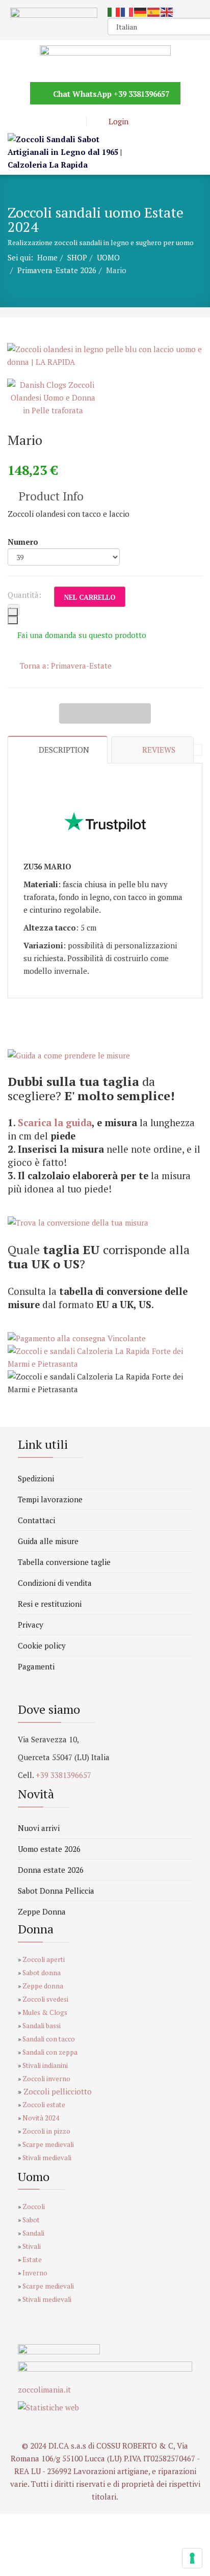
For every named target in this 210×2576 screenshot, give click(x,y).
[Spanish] (154, 11)
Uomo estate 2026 (49, 1849)
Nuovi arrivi (39, 1828)
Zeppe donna (43, 1986)
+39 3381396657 (141, 94)
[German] (141, 11)
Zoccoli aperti (44, 1959)
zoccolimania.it (44, 2389)
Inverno (35, 2273)
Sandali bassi (42, 2026)
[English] (167, 11)
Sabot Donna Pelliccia (56, 1891)
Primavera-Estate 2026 (57, 270)
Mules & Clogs (45, 2012)
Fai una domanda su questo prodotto (82, 635)
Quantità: (24, 595)
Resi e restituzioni (50, 1604)
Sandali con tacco (49, 2039)
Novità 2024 (41, 2118)
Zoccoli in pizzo (46, 2131)
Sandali (34, 2233)
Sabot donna (42, 1973)
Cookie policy (42, 1645)
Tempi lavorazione (50, 1499)
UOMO (108, 257)
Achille (82, 713)
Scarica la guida (55, 1123)
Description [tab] (64, 750)
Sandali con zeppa (50, 2052)
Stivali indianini (45, 2065)
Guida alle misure (48, 1541)
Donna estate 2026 (51, 1870)
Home (47, 257)
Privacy (31, 1625)
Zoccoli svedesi (45, 1999)
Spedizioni (36, 1478)
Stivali (32, 2246)
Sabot (31, 2220)
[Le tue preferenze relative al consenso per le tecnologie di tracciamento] (192, 2558)
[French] (127, 11)
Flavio (128, 713)
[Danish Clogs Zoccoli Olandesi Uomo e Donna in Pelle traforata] (53, 398)
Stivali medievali (47, 2158)
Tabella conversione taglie (64, 1562)
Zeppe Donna (42, 1911)
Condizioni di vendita (55, 1583)
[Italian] (114, 11)
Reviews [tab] (159, 750)
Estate (32, 2260)
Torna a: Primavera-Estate (66, 666)
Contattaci (36, 1520)
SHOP (77, 257)
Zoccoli (34, 2207)
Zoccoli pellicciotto (58, 2091)
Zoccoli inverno (46, 2079)
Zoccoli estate (44, 2105)
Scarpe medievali (48, 2144)
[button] (111, 121)
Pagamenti (36, 1666)
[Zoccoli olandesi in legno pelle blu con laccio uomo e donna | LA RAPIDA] (105, 356)
